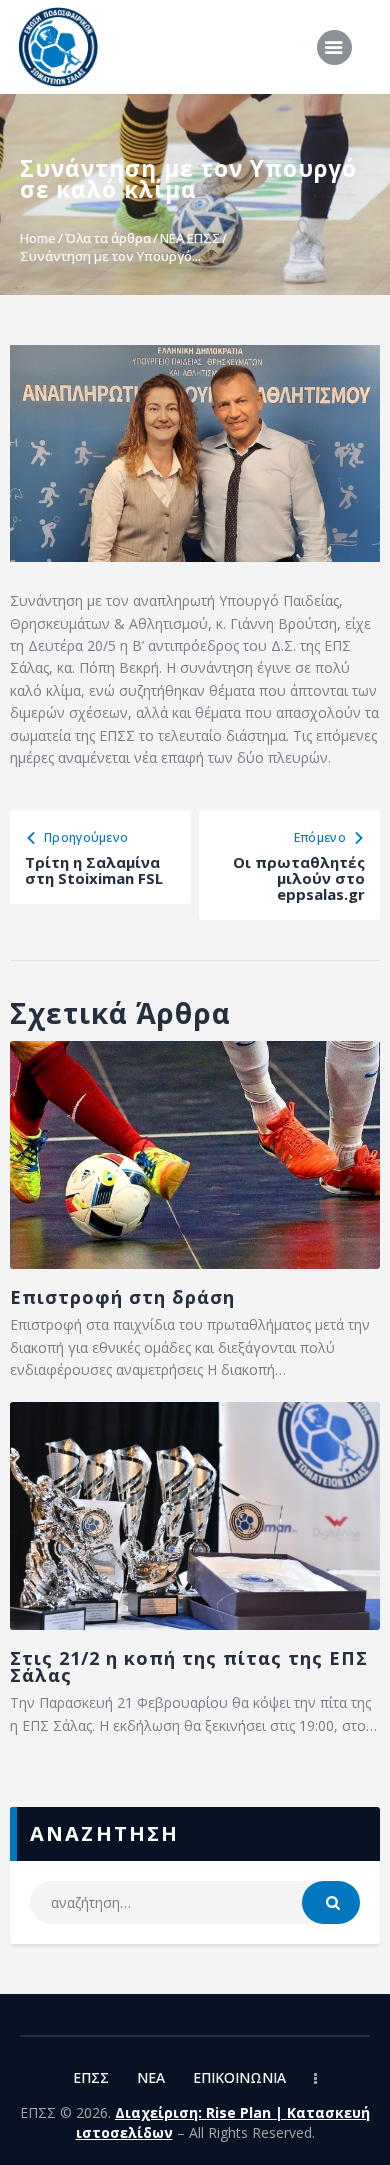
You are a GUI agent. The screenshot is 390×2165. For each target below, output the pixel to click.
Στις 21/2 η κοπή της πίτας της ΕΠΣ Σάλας (189, 1667)
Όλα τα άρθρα (108, 238)
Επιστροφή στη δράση (122, 1297)
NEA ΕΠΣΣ (190, 238)
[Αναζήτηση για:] (195, 1902)
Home (38, 238)
